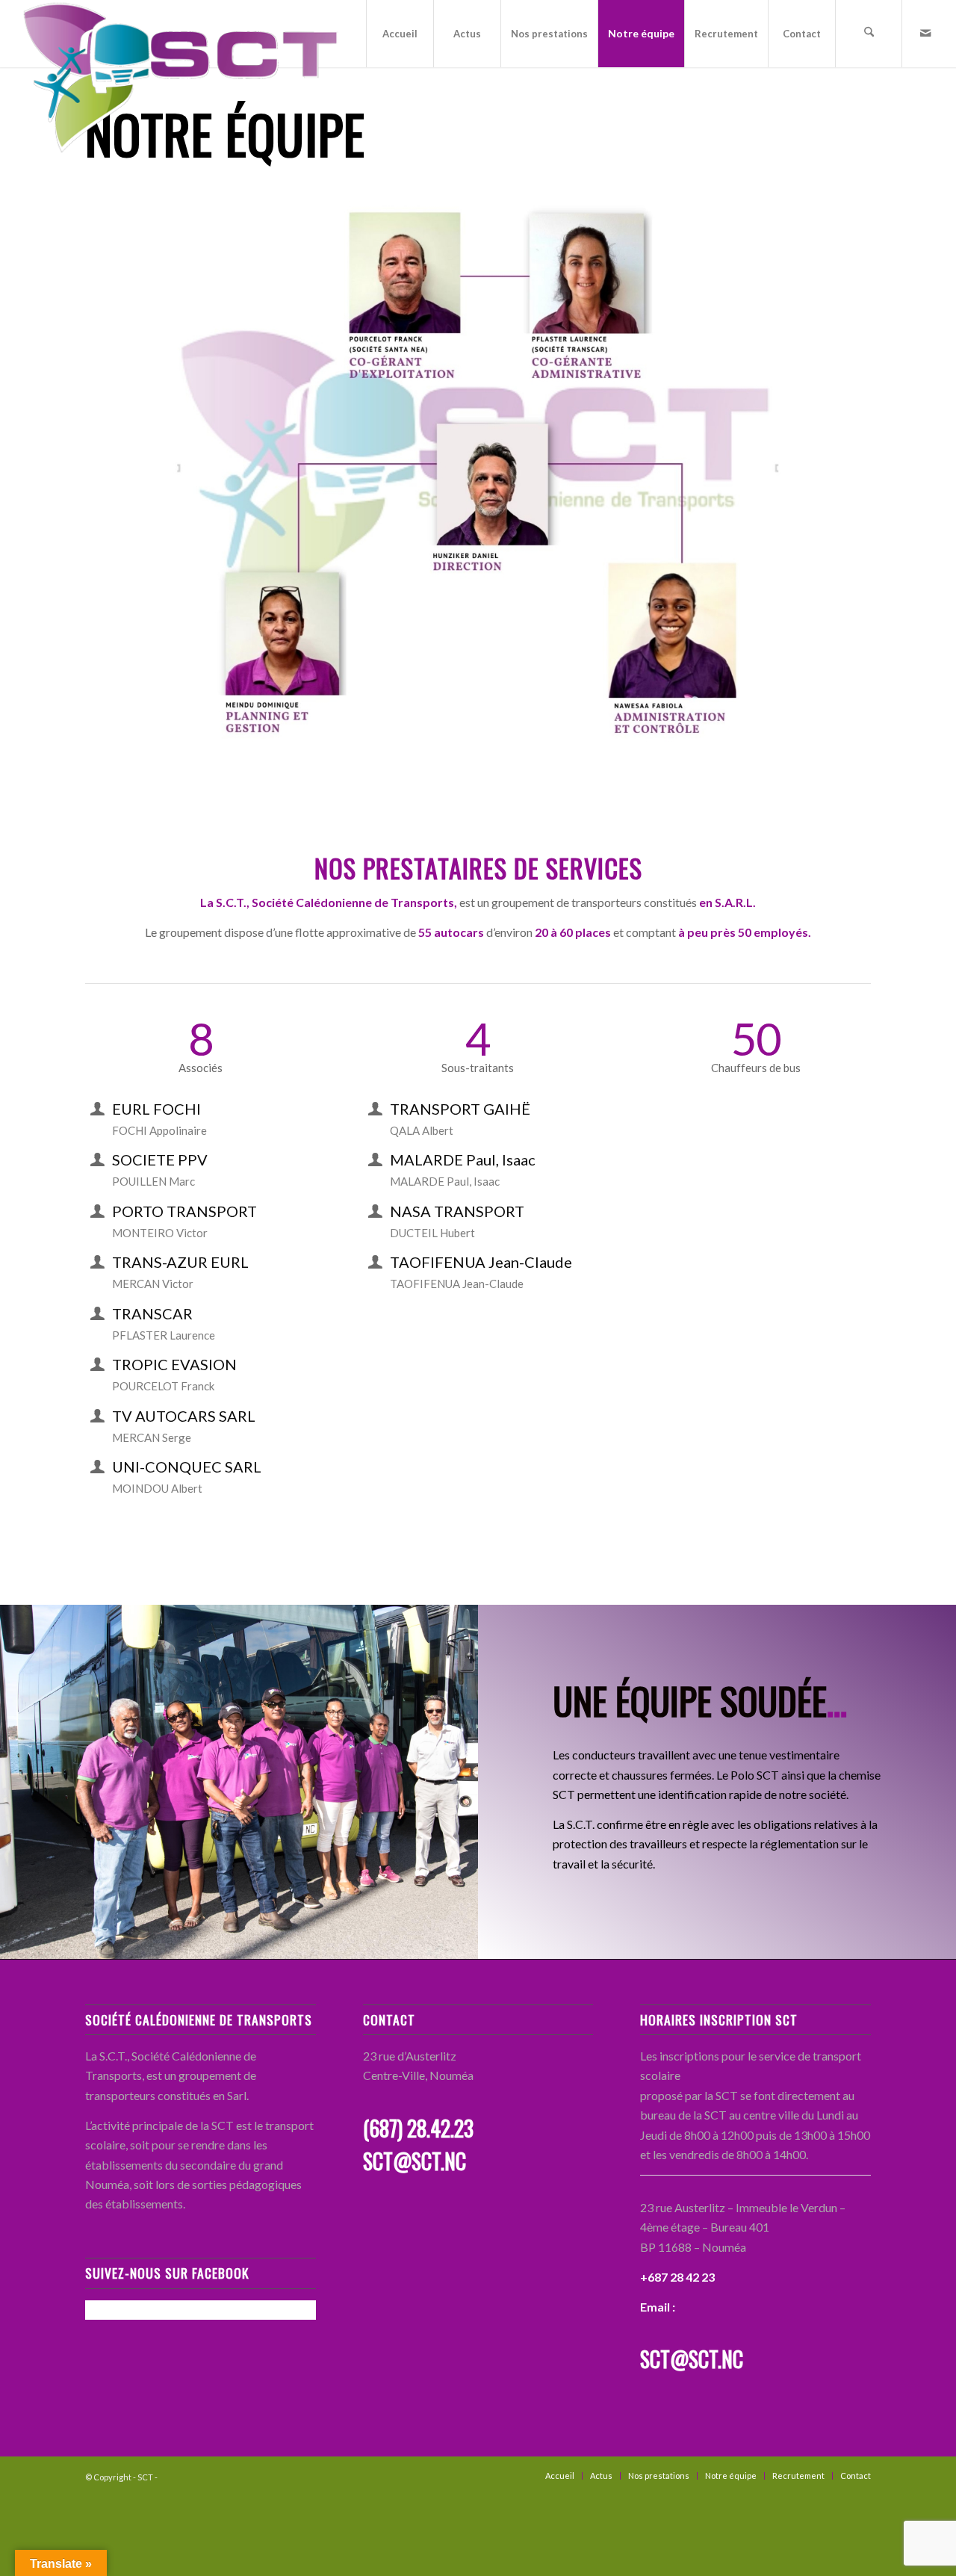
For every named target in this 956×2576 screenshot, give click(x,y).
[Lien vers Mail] (925, 33)
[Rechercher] (869, 34)
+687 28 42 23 (677, 2277)
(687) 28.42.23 (418, 2128)
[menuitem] (400, 34)
